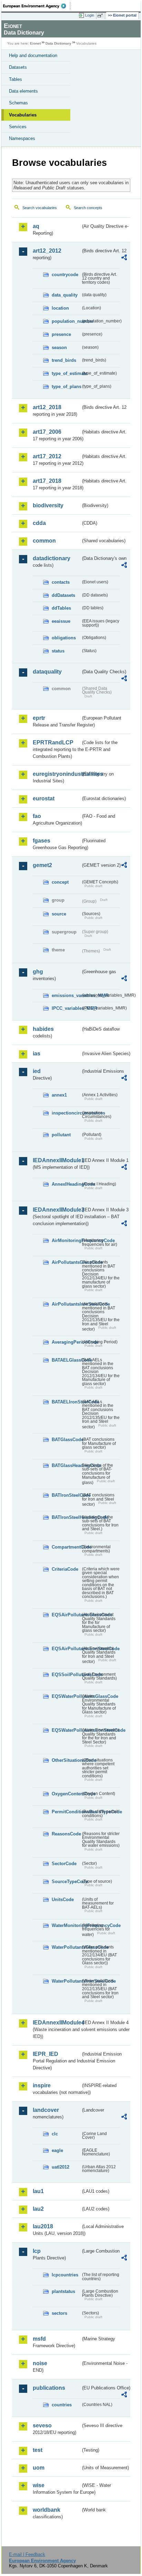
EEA (37, 6)
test (38, 2450)
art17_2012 (47, 456)
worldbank (47, 2510)
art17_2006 (47, 432)
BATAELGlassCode (66, 1360)
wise (39, 2485)
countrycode (65, 275)
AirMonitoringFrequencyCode (66, 1240)
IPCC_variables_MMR (66, 1008)
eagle (57, 2150)
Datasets (18, 67)
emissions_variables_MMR (66, 995)
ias (37, 1054)
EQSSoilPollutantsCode (66, 1675)
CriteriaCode (65, 1569)
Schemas (18, 103)
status (58, 651)
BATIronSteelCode (66, 1495)
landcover (46, 2110)
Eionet (35, 43)
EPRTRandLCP (53, 742)
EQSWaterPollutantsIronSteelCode (66, 1730)
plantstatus (63, 2291)
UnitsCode (63, 1900)
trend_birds (64, 360)
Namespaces (22, 138)
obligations (64, 638)
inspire (42, 2085)
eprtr (39, 718)
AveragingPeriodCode (66, 1342)
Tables (16, 79)
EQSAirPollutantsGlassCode (66, 1615)
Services (18, 127)
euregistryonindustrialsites (57, 774)
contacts (61, 582)
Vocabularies (23, 115)
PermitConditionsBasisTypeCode (66, 1812)
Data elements (23, 91)
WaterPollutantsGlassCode (66, 1947)
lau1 (38, 2191)
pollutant (61, 1135)
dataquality (47, 672)
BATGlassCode (66, 1440)
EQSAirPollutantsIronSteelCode (66, 1649)
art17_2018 (47, 481)
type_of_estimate (66, 373)
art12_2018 (47, 407)
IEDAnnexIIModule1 (57, 1160)
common (44, 541)
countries (62, 2405)
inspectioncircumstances (66, 1113)
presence (61, 334)
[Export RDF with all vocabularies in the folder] (124, 258)
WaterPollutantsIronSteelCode (66, 1981)
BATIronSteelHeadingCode (66, 1517)
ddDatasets (63, 595)
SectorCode (64, 1864)
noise (40, 2363)
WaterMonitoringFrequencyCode (66, 1925)
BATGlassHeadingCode (66, 1465)
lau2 (38, 2209)
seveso (42, 2425)
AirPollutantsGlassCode (66, 1262)
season (59, 347)
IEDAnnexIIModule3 (57, 1210)
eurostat (44, 798)
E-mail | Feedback (27, 2554)
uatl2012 (60, 2167)
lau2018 (43, 2226)
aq (36, 226)
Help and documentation (33, 55)
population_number (66, 321)
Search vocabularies (40, 208)
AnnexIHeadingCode (66, 1184)
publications (49, 2388)
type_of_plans (66, 387)
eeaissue (61, 621)
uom (39, 2468)
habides (43, 1029)
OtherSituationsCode (66, 1760)
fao (37, 816)
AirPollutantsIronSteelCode (66, 1304)
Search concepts (88, 208)
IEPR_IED (45, 2054)
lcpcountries (65, 2275)
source (59, 914)
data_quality (65, 295)
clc (55, 2134)
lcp (37, 2251)
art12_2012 (47, 251)
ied (37, 1071)
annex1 (59, 1095)
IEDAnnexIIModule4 (57, 2023)
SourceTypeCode (66, 1882)
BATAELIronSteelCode (66, 1402)
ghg (38, 972)
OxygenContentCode (66, 1794)
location (60, 308)
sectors (59, 2313)
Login (90, 15)
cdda (39, 523)
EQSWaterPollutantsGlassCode (66, 1696)
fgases (42, 841)
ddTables (61, 608)
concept (60, 882)
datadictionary (52, 558)
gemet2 (42, 865)
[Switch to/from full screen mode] (101, 16)
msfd (39, 2339)
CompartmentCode (66, 1547)
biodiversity (48, 505)
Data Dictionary (58, 43)
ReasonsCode (66, 1834)
